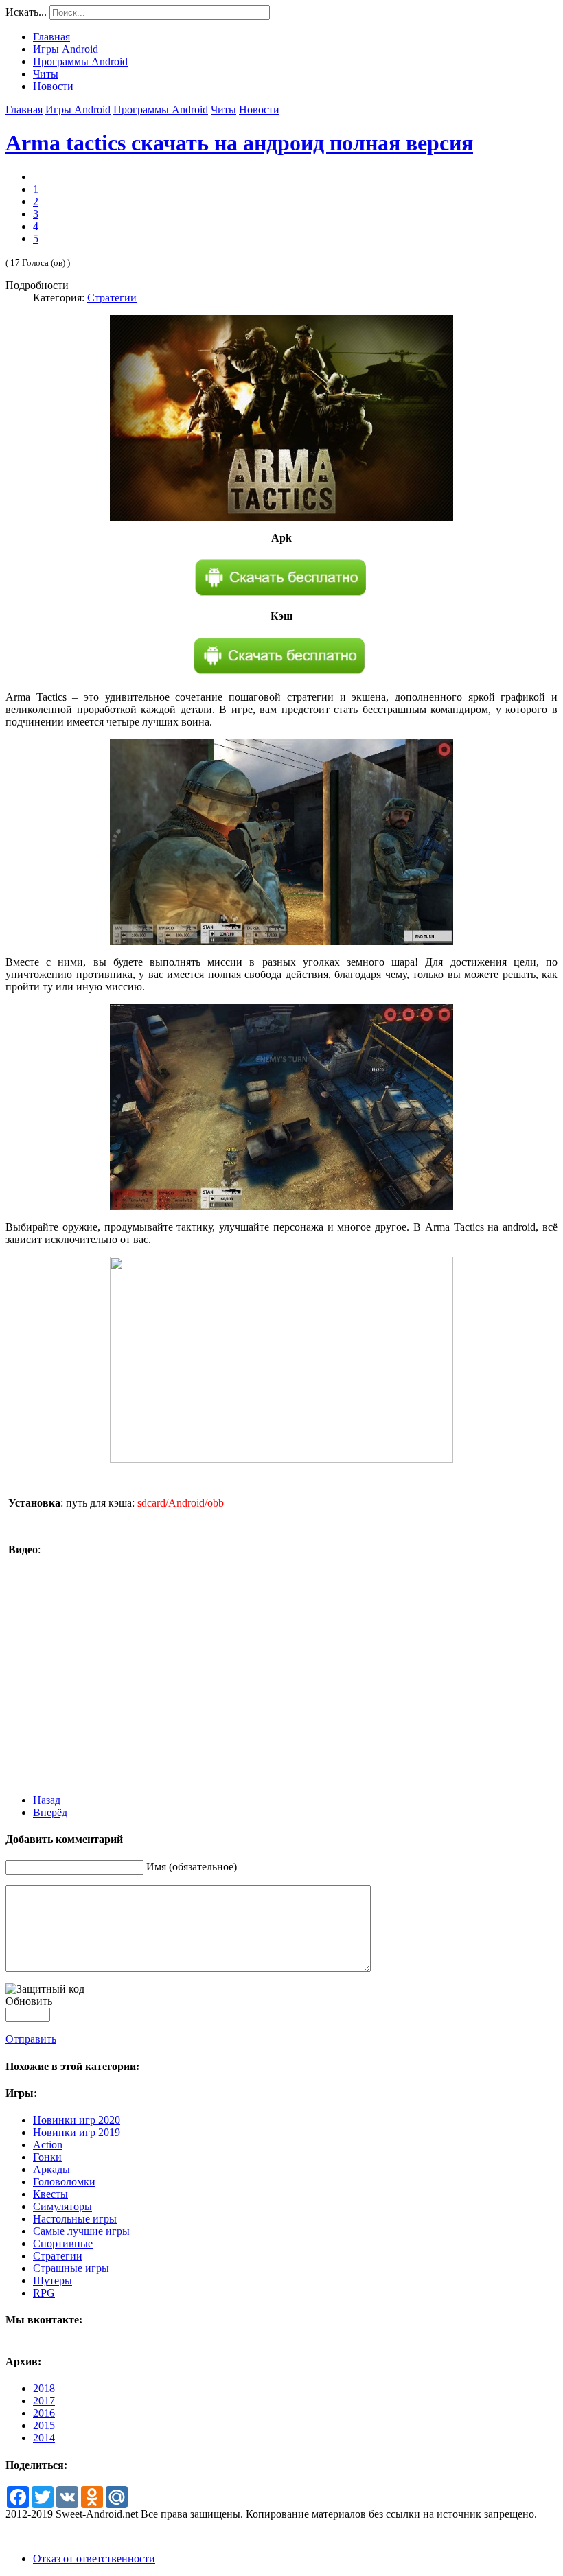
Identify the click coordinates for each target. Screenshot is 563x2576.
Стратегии (112, 298)
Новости (259, 109)
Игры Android (78, 109)
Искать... (26, 12)
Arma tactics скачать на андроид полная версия (239, 143)
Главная (24, 109)
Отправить (31, 2039)
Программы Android (161, 109)
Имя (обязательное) (192, 1867)
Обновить (29, 2001)
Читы (223, 109)
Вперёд (50, 1812)
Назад (47, 1800)
